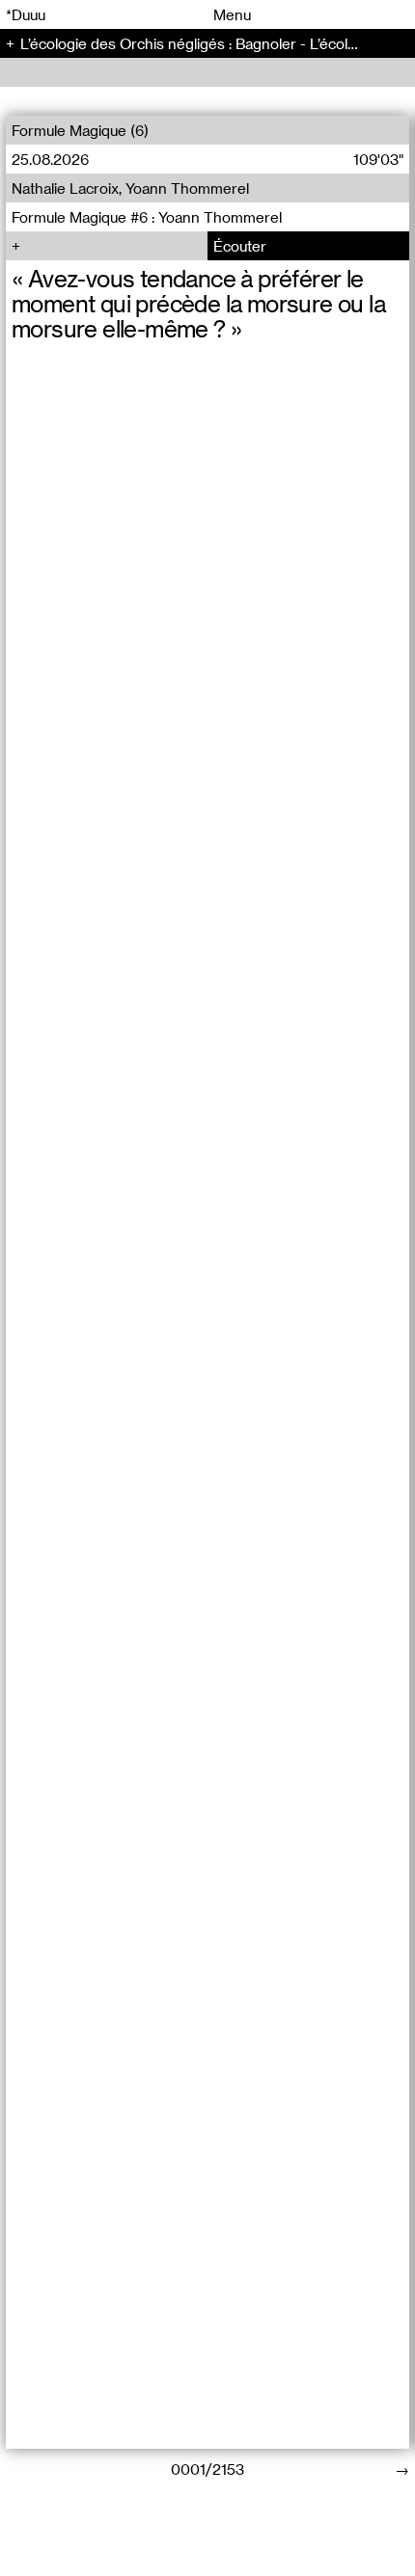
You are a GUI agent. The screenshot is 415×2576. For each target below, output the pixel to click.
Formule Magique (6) (80, 130)
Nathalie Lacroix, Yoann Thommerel (130, 188)
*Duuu (26, 14)
